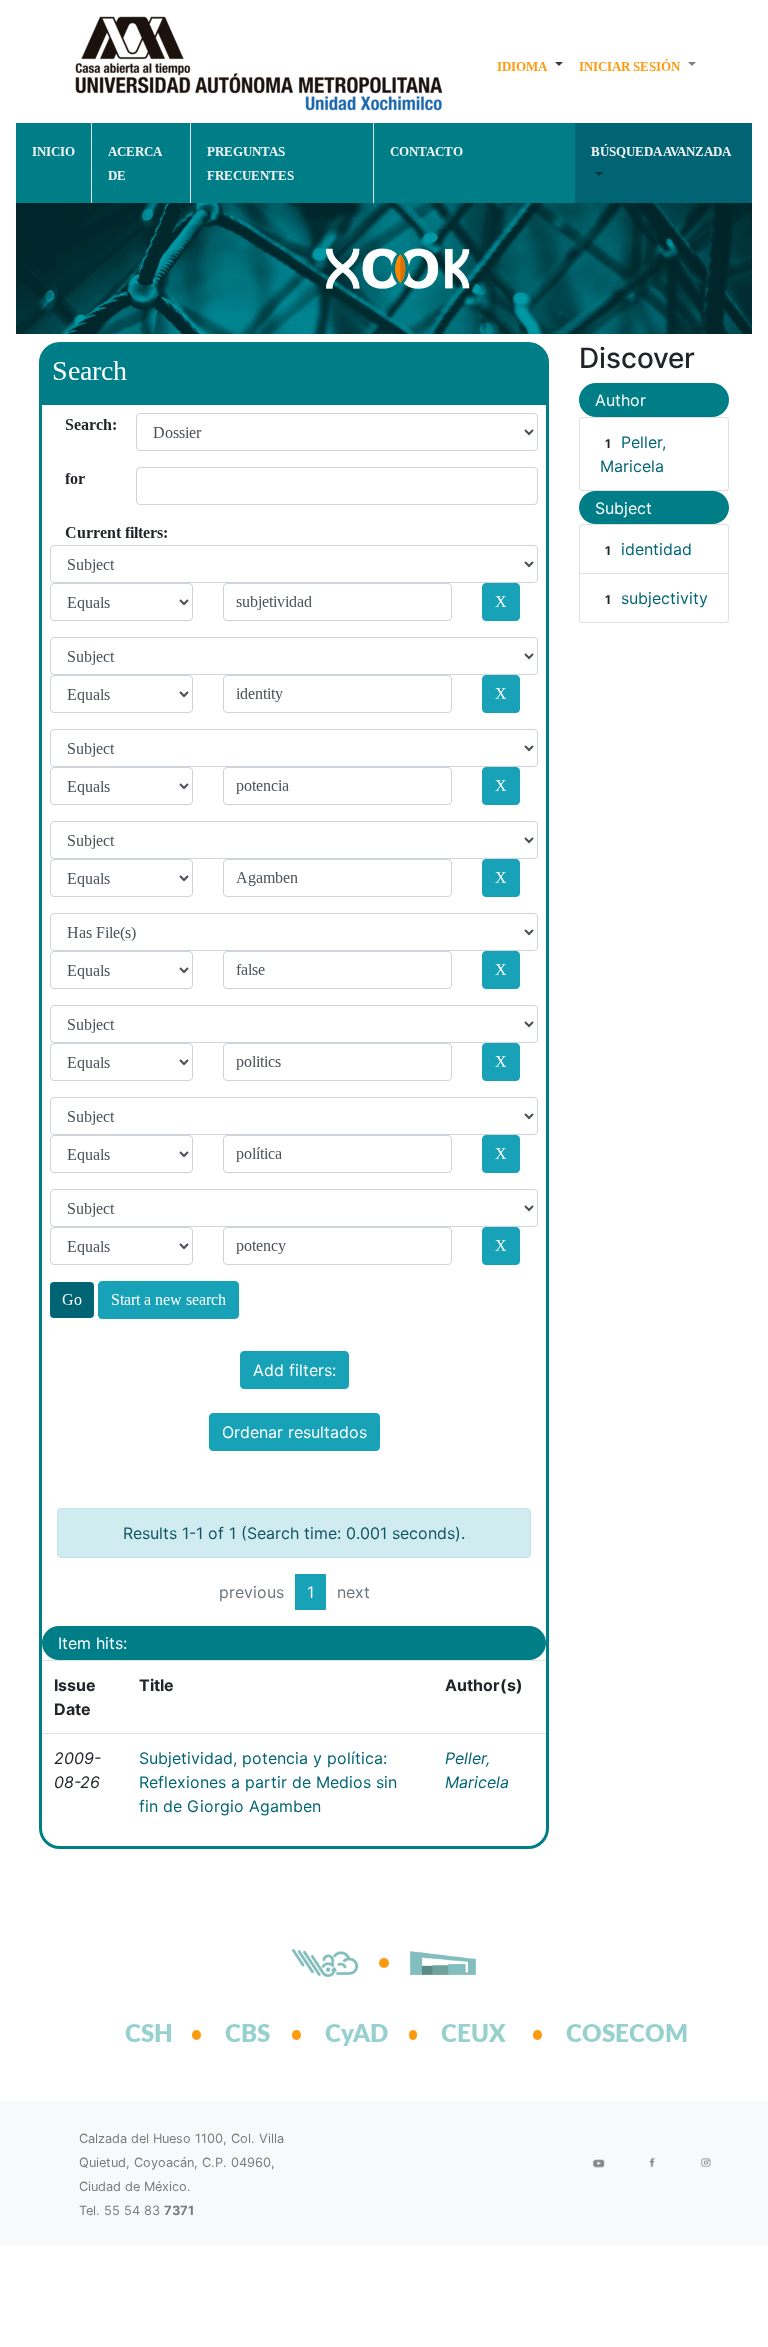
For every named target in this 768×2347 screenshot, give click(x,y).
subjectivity (664, 598)
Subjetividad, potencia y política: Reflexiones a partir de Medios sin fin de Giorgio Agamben (268, 1782)
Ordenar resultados (294, 1432)
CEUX (473, 2035)
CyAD (356, 2035)
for (72, 478)
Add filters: (294, 1370)
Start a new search (168, 1299)
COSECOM (605, 2035)
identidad (656, 549)
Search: (72, 424)
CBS (247, 2035)
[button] (530, 66)
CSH (149, 2035)
